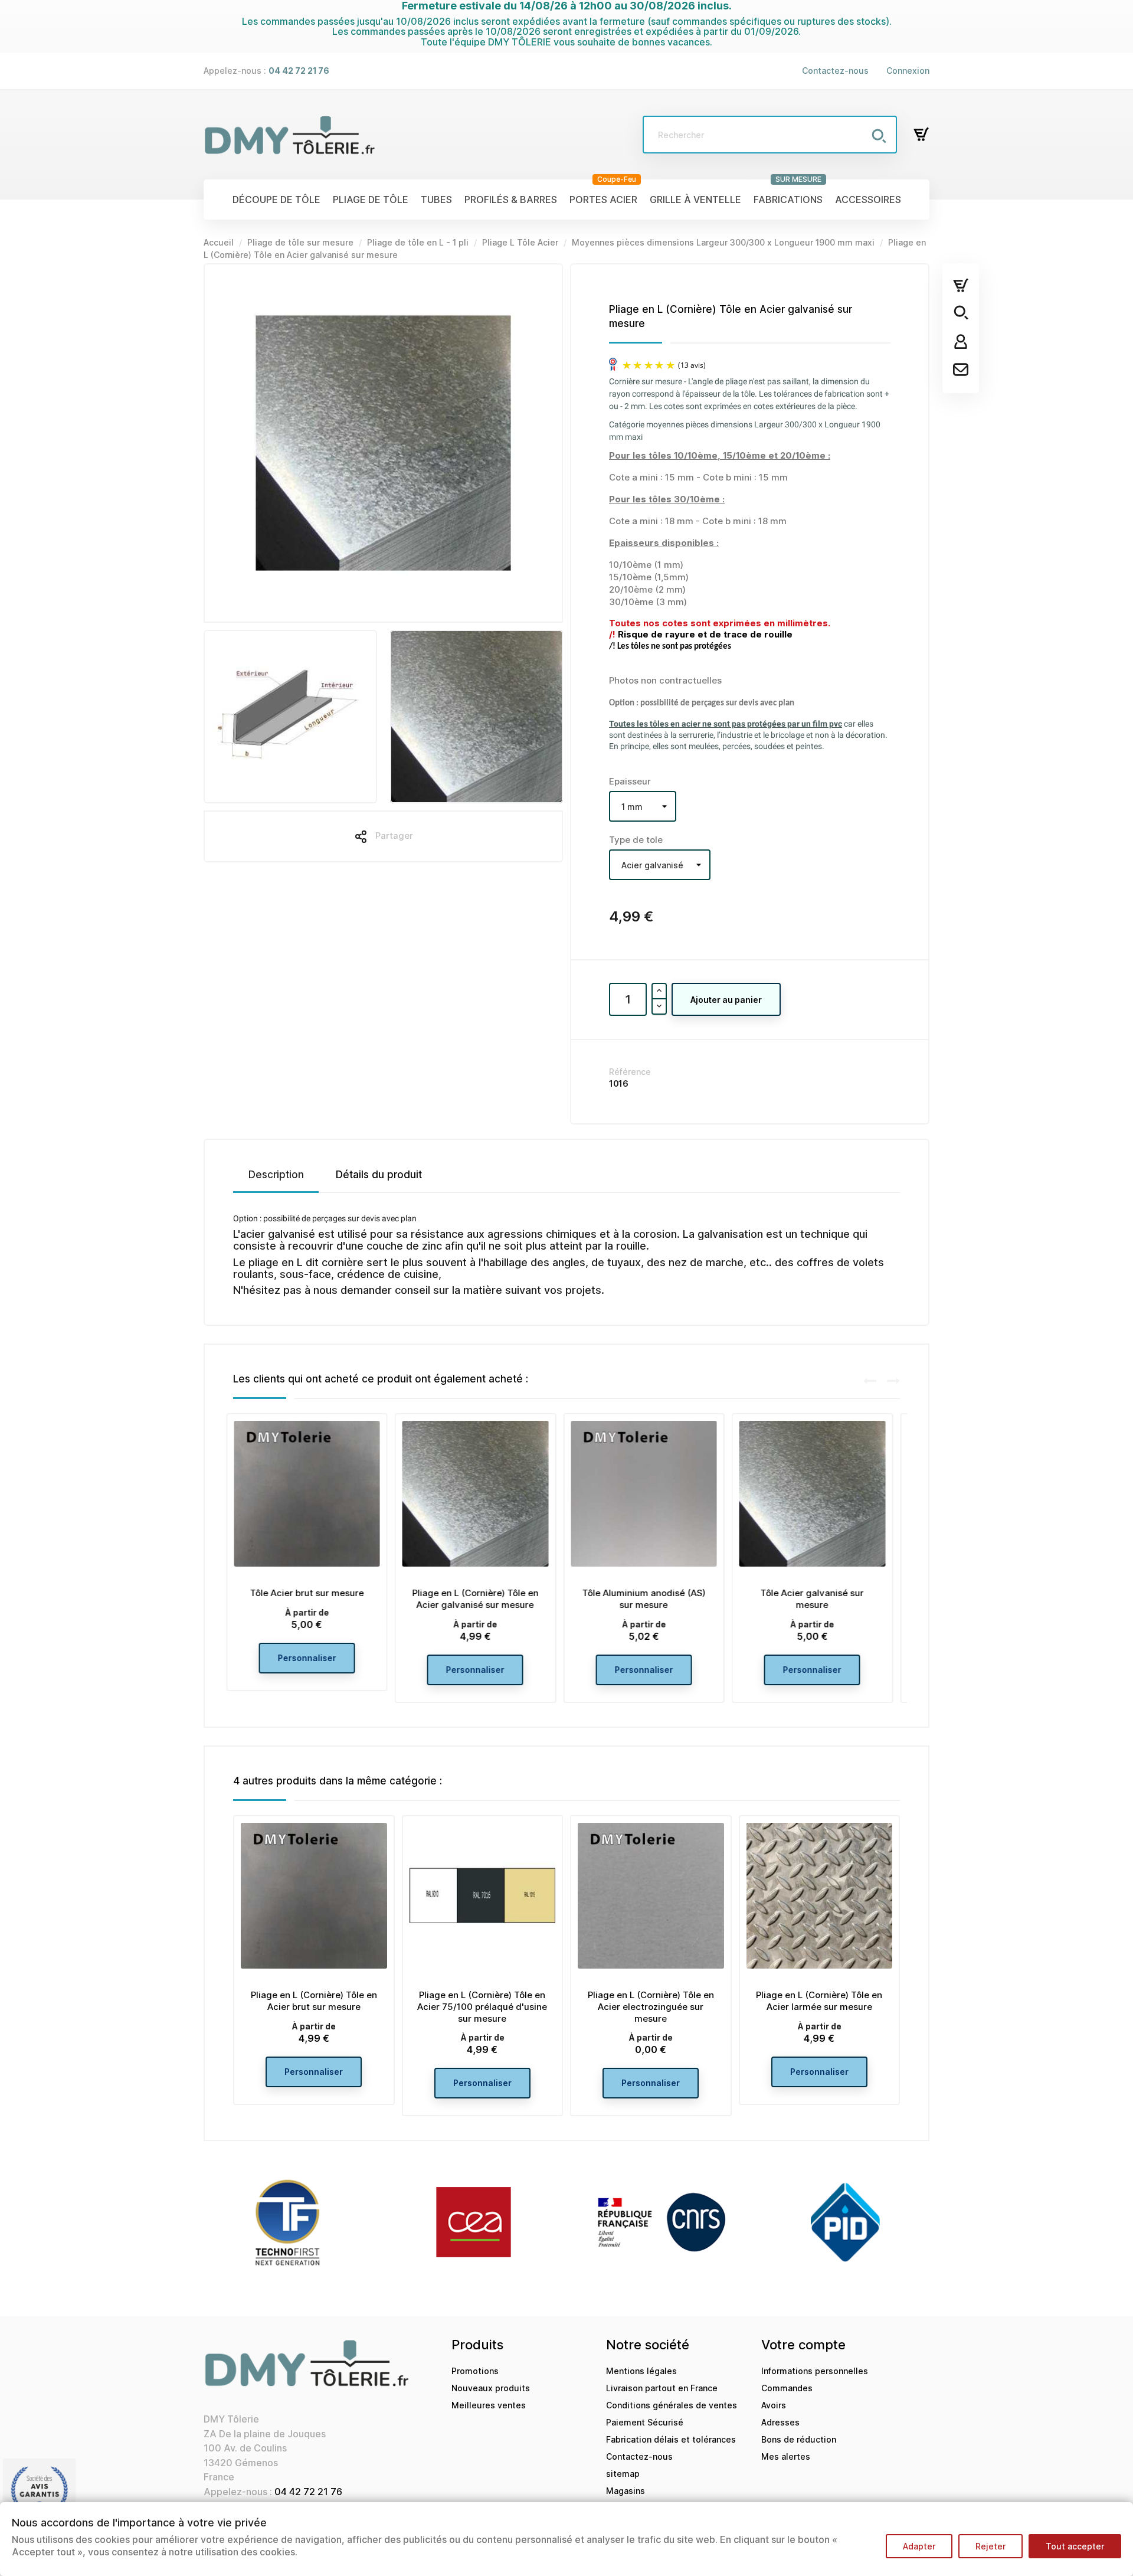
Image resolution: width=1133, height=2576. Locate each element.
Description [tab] (276, 1175)
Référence (630, 1072)
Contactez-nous (835, 71)
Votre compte (803, 2345)
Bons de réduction (799, 2439)
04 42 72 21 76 (308, 2492)
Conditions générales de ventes (672, 2405)
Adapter (919, 2546)
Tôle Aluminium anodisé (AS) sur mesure (482, 1599)
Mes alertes (786, 2456)
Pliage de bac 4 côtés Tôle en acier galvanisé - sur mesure (819, 1599)
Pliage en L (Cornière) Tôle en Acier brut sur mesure (314, 2001)
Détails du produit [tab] (379, 1175)
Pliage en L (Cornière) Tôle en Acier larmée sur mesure (819, 2001)
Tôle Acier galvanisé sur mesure (651, 1599)
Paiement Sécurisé (645, 2422)
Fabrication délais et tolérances (671, 2439)
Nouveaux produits (491, 2388)
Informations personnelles (815, 2371)
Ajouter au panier (726, 1000)
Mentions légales (641, 2371)
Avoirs (774, 2405)
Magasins (626, 2491)
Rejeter (990, 2546)
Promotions (475, 2371)
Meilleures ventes (489, 2405)
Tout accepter (1075, 2546)
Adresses (780, 2422)
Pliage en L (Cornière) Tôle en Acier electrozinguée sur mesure (651, 2007)
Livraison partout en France (662, 2388)
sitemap (623, 2474)
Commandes (787, 2388)
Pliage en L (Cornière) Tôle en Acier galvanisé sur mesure (314, 1599)
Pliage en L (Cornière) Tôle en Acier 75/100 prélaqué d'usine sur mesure (482, 2007)
